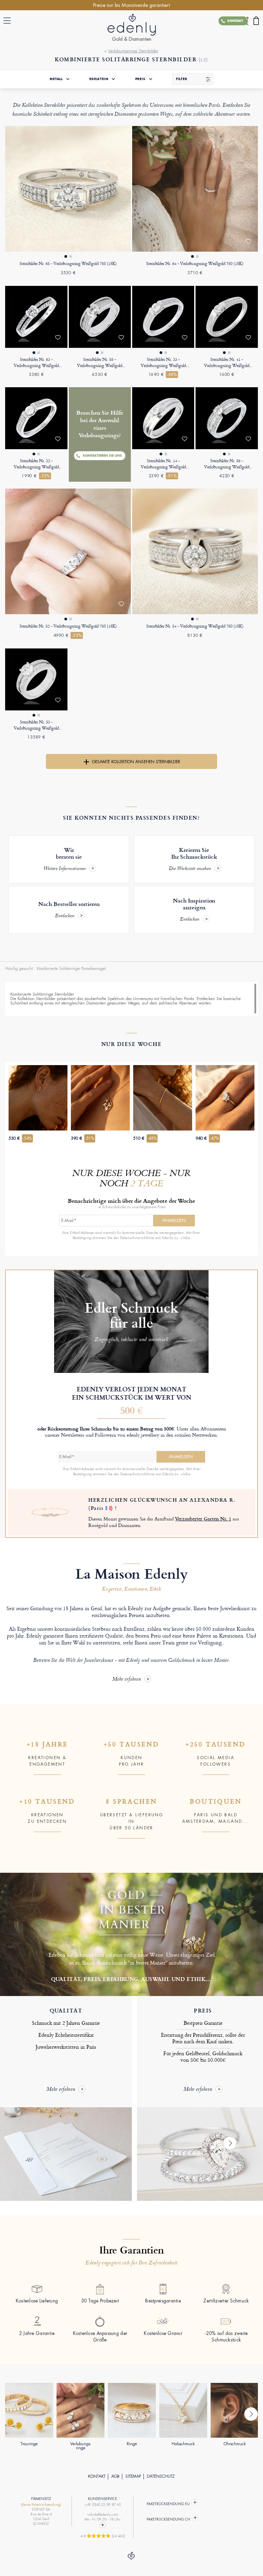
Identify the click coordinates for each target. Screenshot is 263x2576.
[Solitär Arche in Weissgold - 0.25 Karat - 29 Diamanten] (227, 317)
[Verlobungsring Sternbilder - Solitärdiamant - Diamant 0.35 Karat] (195, 551)
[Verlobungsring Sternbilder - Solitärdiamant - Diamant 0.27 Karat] (100, 317)
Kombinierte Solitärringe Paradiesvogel (71, 969)
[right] (230, 2143)
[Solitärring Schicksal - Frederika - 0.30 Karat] (227, 418)
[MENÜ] (9, 21)
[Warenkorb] (256, 21)
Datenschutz (161, 2476)
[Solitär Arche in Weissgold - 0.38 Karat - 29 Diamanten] (36, 418)
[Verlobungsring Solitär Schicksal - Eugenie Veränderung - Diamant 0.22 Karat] (163, 418)
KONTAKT (97, 2476)
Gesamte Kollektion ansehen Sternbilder (136, 762)
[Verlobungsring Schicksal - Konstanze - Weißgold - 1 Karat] (36, 679)
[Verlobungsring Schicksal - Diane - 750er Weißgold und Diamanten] (195, 189)
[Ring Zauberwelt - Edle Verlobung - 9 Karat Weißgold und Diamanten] (36, 317)
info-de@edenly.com (103, 2515)
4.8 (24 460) (103, 2536)
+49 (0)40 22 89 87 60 (103, 2505)
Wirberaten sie (65, 859)
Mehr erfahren (127, 1680)
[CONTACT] (103, 2525)
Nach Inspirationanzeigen (194, 910)
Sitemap (133, 2476)
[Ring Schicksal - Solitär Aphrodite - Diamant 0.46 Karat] (68, 551)
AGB (115, 2476)
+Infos (185, 1238)
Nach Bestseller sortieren (69, 910)
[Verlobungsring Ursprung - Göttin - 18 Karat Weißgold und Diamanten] (68, 189)
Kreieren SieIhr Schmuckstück (193, 859)
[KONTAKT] (243, 21)
